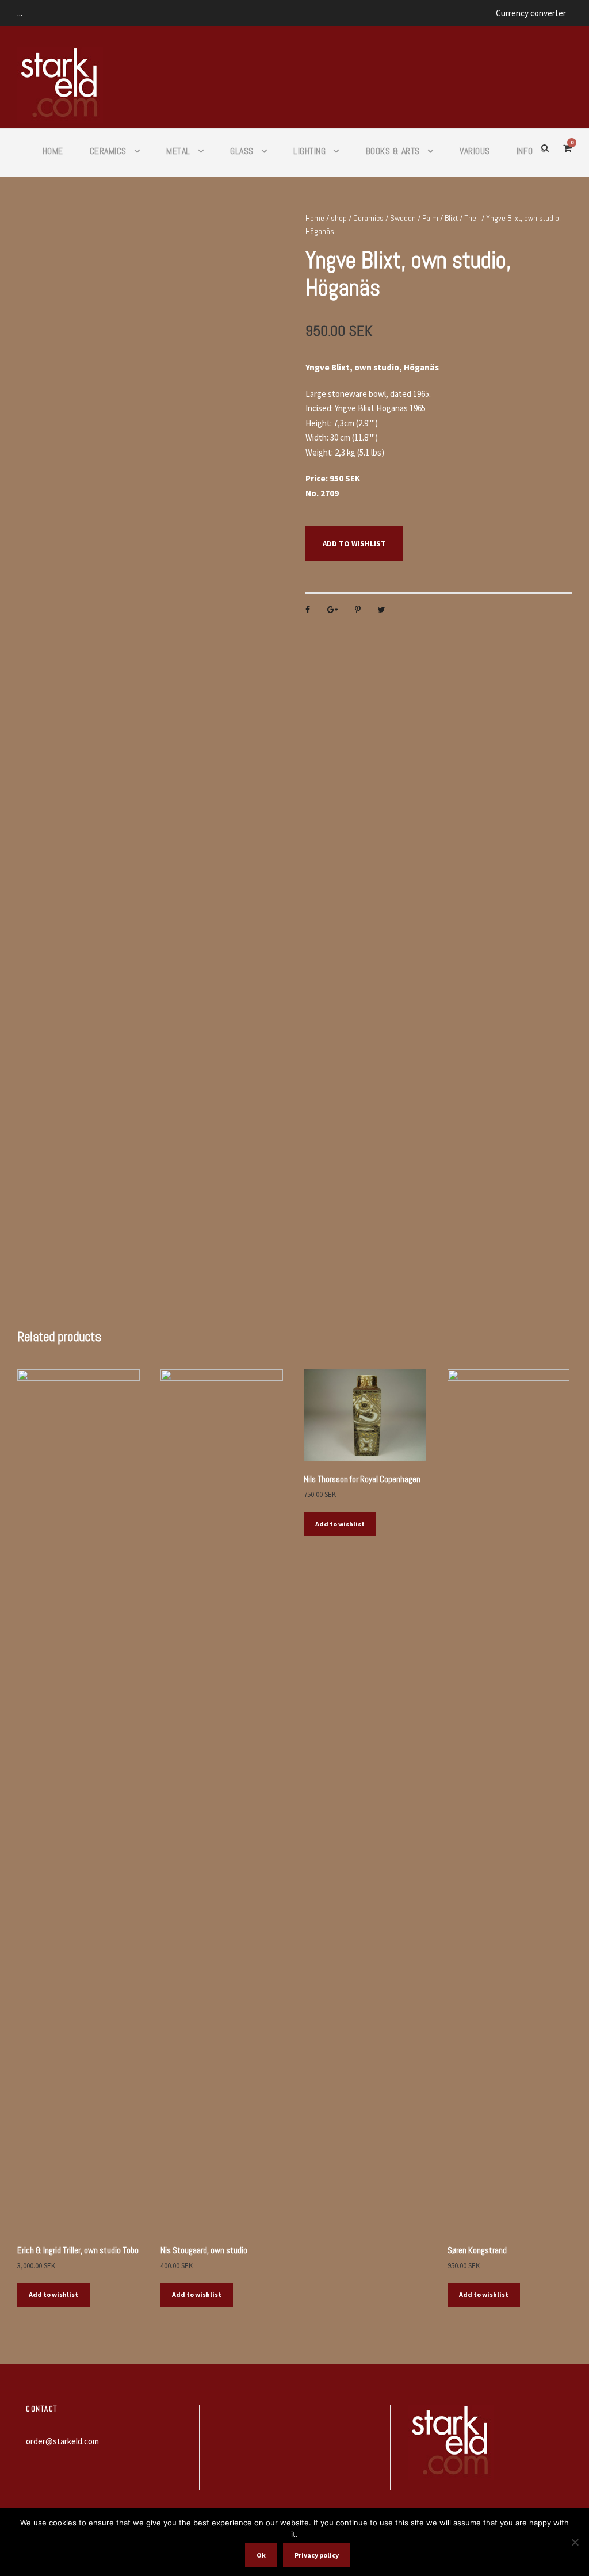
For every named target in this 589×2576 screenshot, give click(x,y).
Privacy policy (317, 2555)
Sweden (403, 218)
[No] (575, 2542)
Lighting (309, 151)
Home (53, 151)
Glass (242, 151)
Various (475, 151)
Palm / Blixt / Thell (451, 218)
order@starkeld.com (62, 2441)
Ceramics (108, 151)
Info (525, 151)
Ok (261, 2555)
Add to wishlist (354, 544)
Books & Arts (393, 151)
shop (339, 218)
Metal (178, 151)
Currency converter (531, 13)
